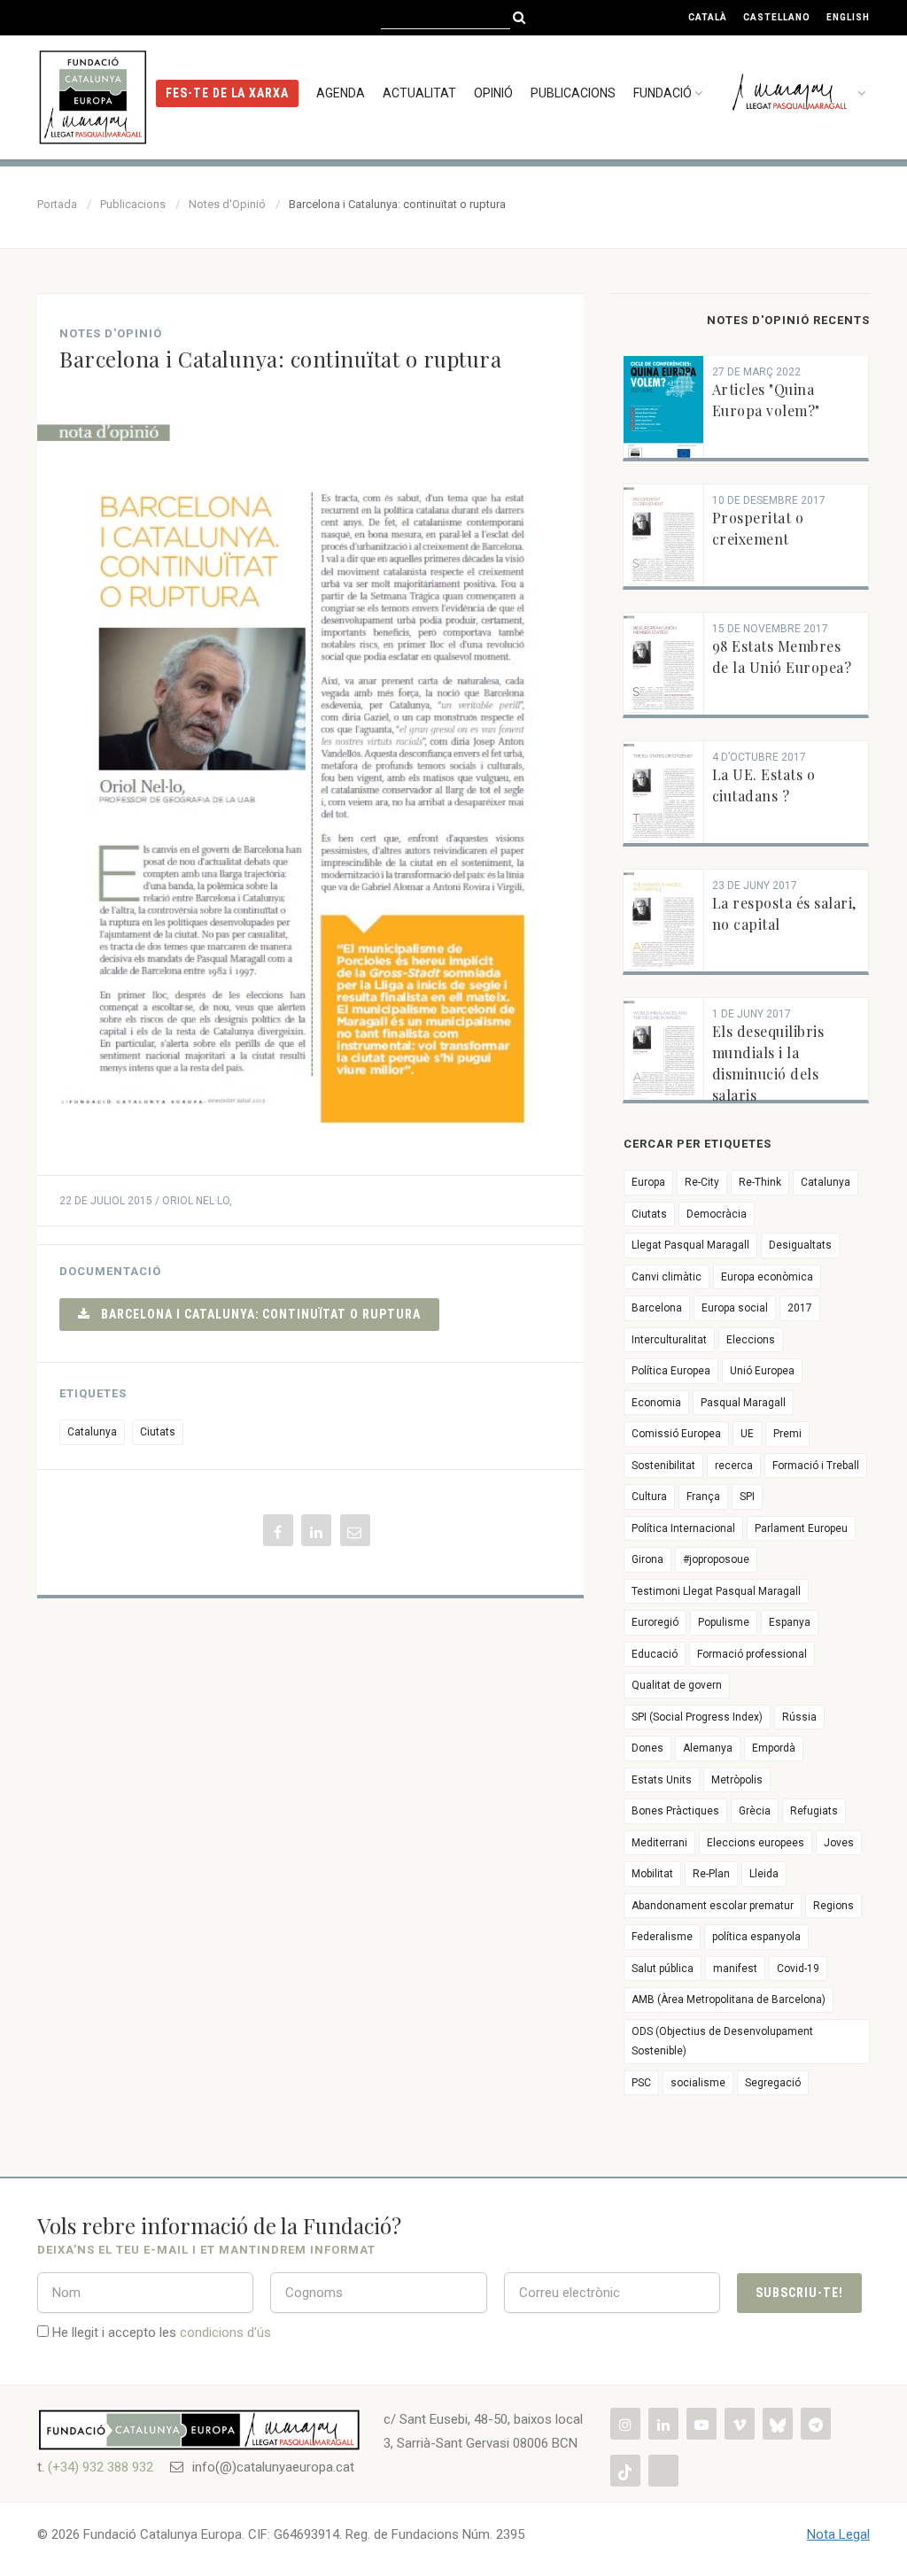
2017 (800, 1308)
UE (747, 1434)
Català (708, 17)
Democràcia (717, 1214)
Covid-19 (798, 1969)
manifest (735, 1969)
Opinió (493, 93)
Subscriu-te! (799, 2293)
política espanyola (756, 1937)
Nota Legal (838, 2534)
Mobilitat (652, 1874)
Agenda (341, 93)
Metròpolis (737, 1780)
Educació (655, 1654)
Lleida (764, 1874)
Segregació (773, 2083)
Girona (647, 1559)
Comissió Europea (676, 1434)
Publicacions (573, 93)
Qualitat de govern (677, 1685)
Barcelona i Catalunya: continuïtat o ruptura (256, 1314)
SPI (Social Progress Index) (697, 1717)
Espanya (790, 1622)
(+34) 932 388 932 (101, 2467)
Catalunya (92, 1432)
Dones (647, 1748)
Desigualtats (800, 1245)
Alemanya (708, 1748)
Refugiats (814, 1811)
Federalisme (662, 1937)
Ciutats (158, 1432)
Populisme (724, 1622)
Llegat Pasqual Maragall (690, 1245)
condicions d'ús (225, 2332)
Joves (839, 1843)
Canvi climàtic (667, 1277)
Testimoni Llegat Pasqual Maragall (716, 1591)
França (703, 1497)
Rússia (799, 1717)
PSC (641, 2083)
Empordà (774, 1748)
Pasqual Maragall (743, 1403)
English (848, 17)
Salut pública (663, 1969)
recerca (734, 1466)
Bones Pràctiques (675, 1811)
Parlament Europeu (801, 1528)
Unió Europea (762, 1371)
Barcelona (657, 1308)
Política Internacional (683, 1528)
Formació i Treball (816, 1466)
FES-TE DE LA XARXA (228, 93)
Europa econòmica (767, 1277)
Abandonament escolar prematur (713, 1906)
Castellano (777, 17)
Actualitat (419, 93)
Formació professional (752, 1654)
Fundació (663, 93)
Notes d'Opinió (227, 204)
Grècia (755, 1811)
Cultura (649, 1497)
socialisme (698, 2083)
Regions (833, 1906)
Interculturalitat (669, 1340)
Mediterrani (659, 1843)
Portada (57, 204)
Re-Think (760, 1182)
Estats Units (662, 1780)
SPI (747, 1497)
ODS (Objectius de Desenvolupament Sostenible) (722, 2042)
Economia (656, 1403)
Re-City (702, 1182)
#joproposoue (716, 1559)
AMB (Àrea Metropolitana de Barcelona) (729, 2000)
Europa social (735, 1308)
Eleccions (751, 1340)
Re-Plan (711, 1874)
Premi (787, 1434)
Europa (648, 1182)
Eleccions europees (756, 1843)
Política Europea (671, 1371)
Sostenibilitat (663, 1466)
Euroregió (655, 1622)
